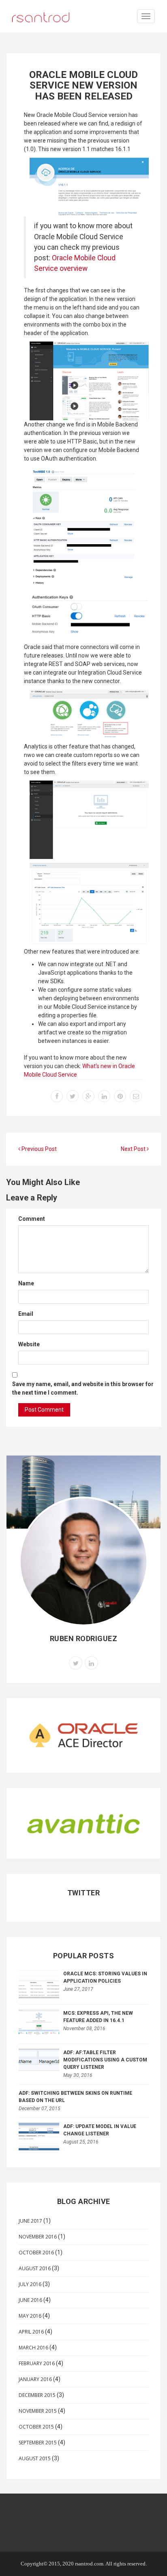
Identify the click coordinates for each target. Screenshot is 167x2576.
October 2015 (36, 2427)
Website (29, 1344)
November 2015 (38, 2411)
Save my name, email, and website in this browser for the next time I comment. (83, 1388)
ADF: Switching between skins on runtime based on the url (75, 2097)
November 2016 (38, 2237)
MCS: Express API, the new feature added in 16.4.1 (98, 2017)
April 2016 (31, 2332)
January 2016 (35, 2379)
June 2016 (30, 2300)
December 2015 (37, 2395)
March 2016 (33, 2348)
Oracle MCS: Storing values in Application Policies (105, 1977)
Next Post (134, 1149)
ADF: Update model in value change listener (100, 2130)
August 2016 (35, 2268)
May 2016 (30, 2316)
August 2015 (35, 2458)
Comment (32, 1219)
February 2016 (37, 2363)
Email (26, 1314)
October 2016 (36, 2253)
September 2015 (38, 2443)
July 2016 (30, 2284)
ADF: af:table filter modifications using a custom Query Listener (105, 2060)
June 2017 (30, 2221)
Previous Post (39, 1149)
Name (26, 1283)
